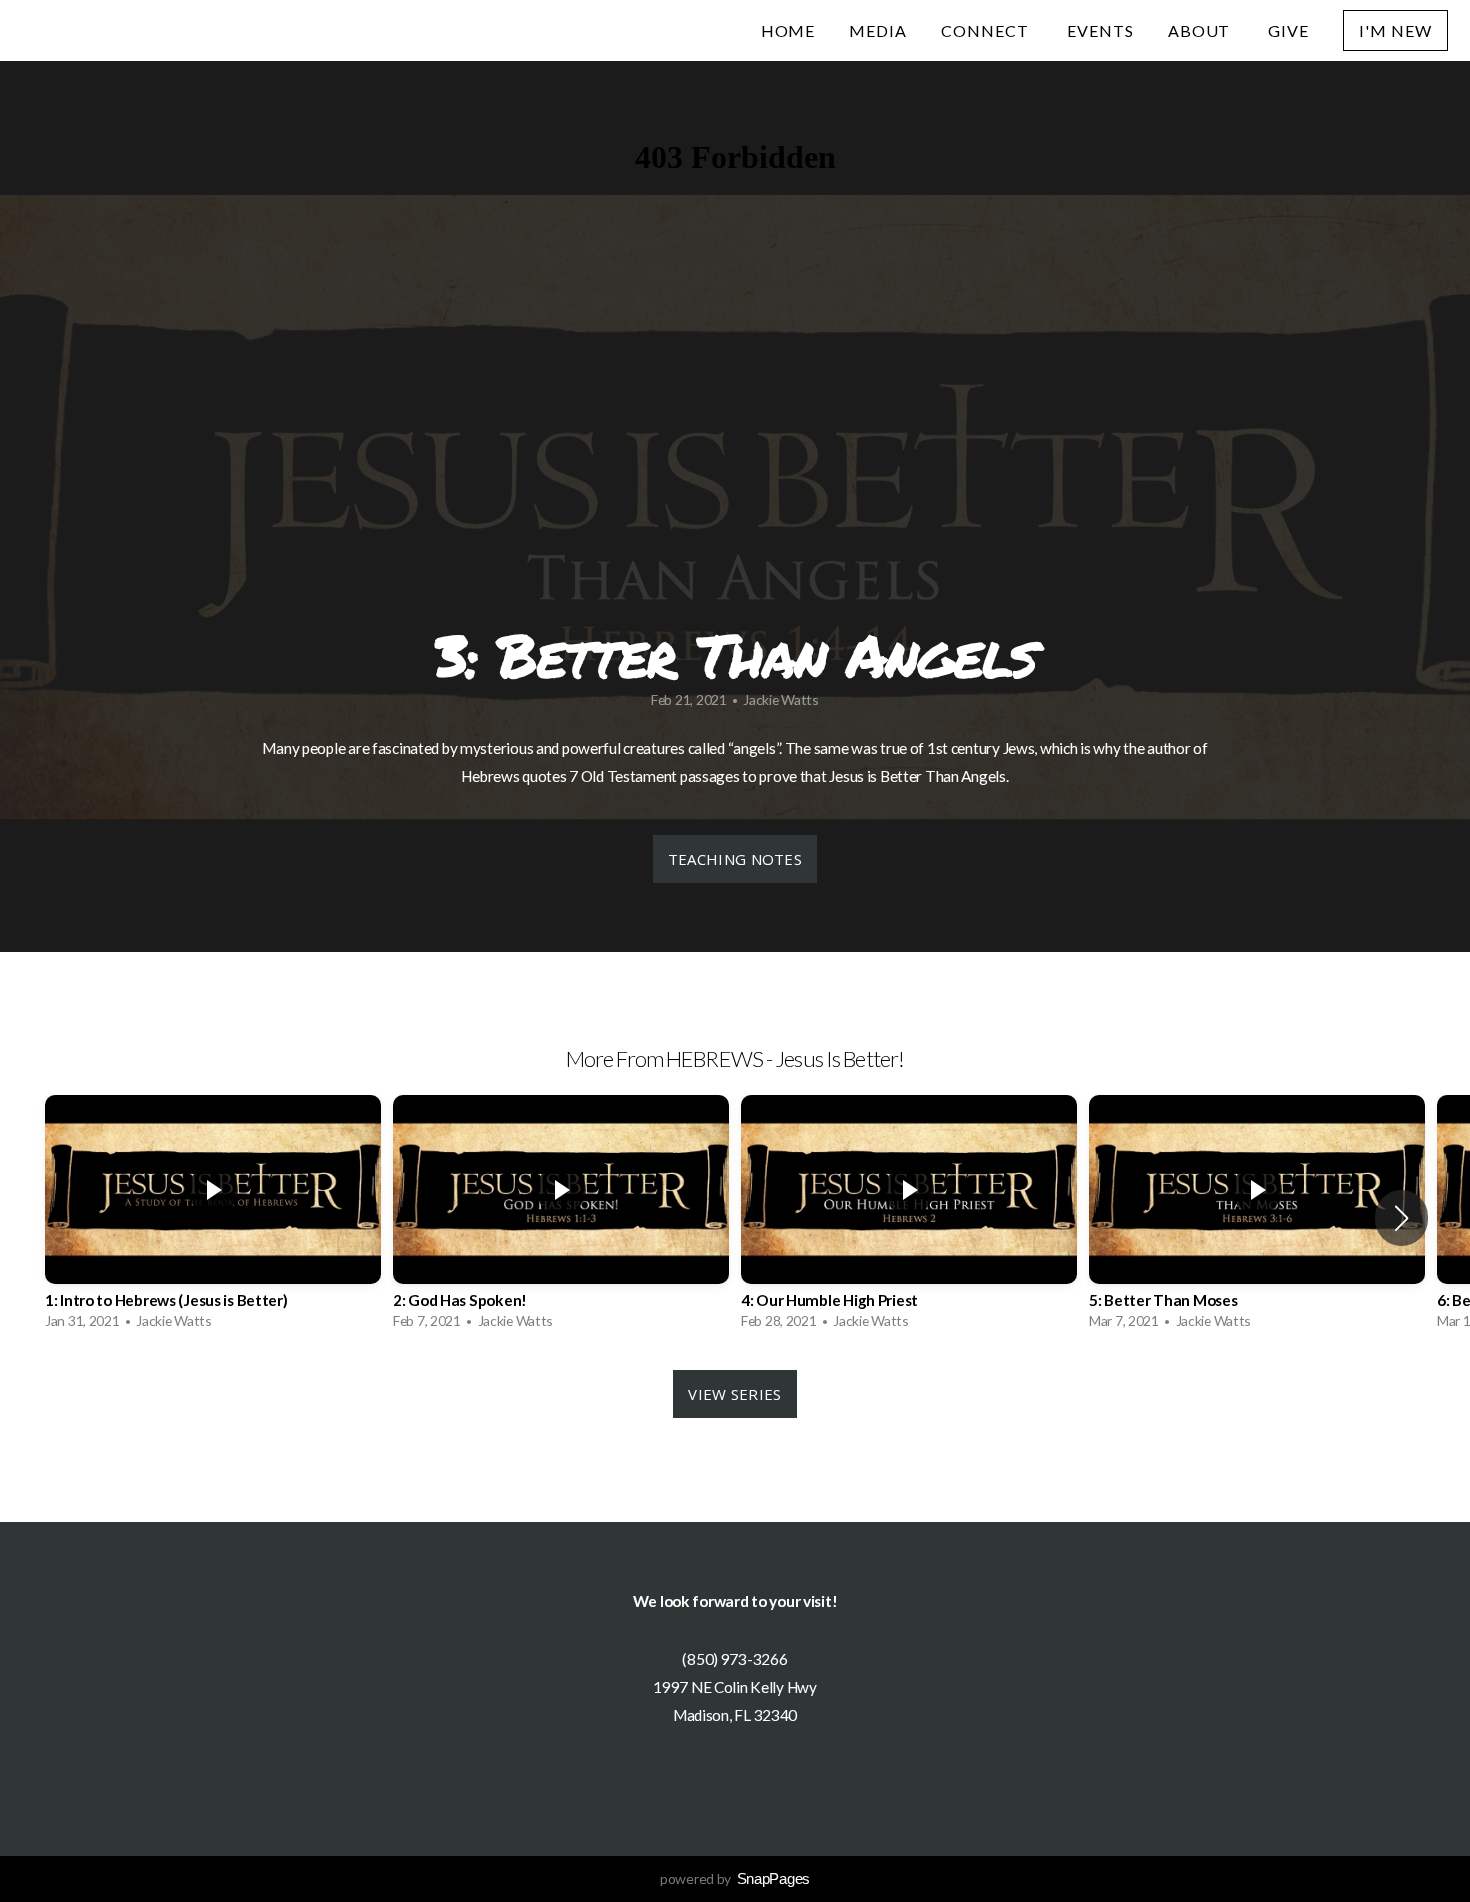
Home (788, 30)
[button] (1401, 1218)
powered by (735, 1878)
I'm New (1395, 30)
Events (1100, 30)
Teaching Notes (735, 859)
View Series (734, 1394)
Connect (987, 30)
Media (878, 30)
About (1201, 30)
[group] (213, 1217)
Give (1288, 30)
